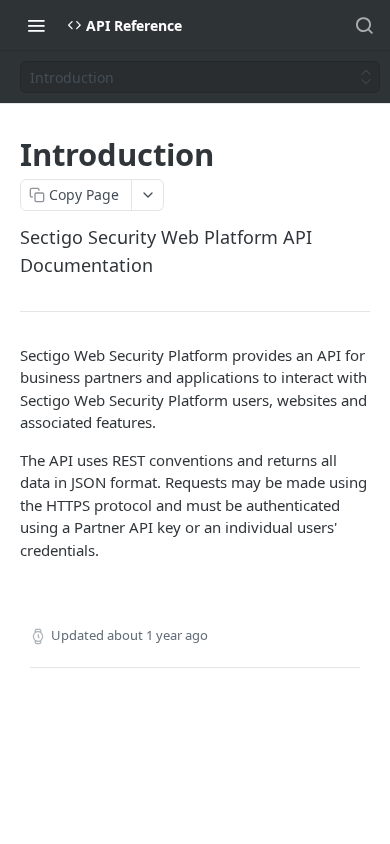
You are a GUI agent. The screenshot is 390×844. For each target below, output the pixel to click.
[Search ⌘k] (364, 25)
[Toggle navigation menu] (36, 25)
